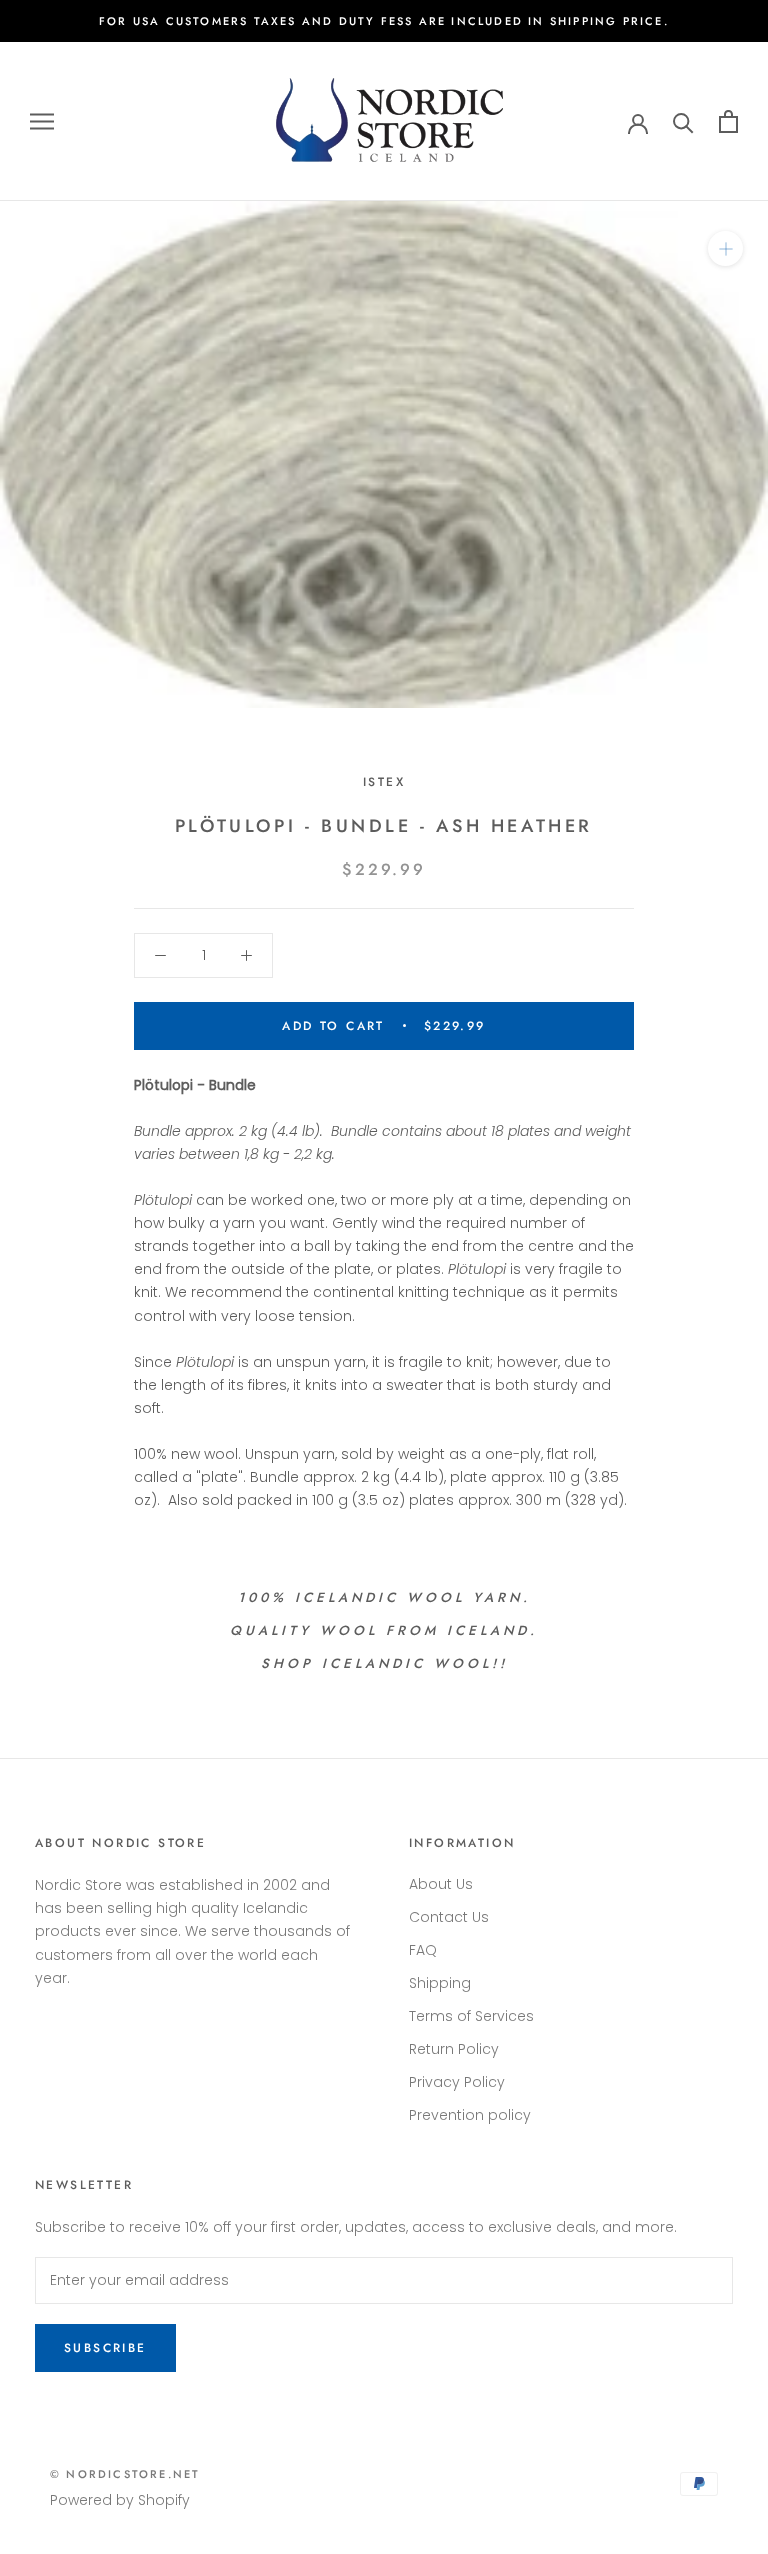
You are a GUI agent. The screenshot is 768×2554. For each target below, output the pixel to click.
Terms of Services (471, 2016)
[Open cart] (728, 121)
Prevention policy (470, 2115)
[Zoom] (725, 248)
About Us (441, 1884)
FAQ (423, 1950)
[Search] (683, 121)
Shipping (440, 1983)
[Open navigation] (42, 121)
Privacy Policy (457, 2082)
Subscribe (105, 2348)
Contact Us (449, 1917)
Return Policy (454, 2049)
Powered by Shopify (120, 2500)
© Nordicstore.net (125, 2474)
